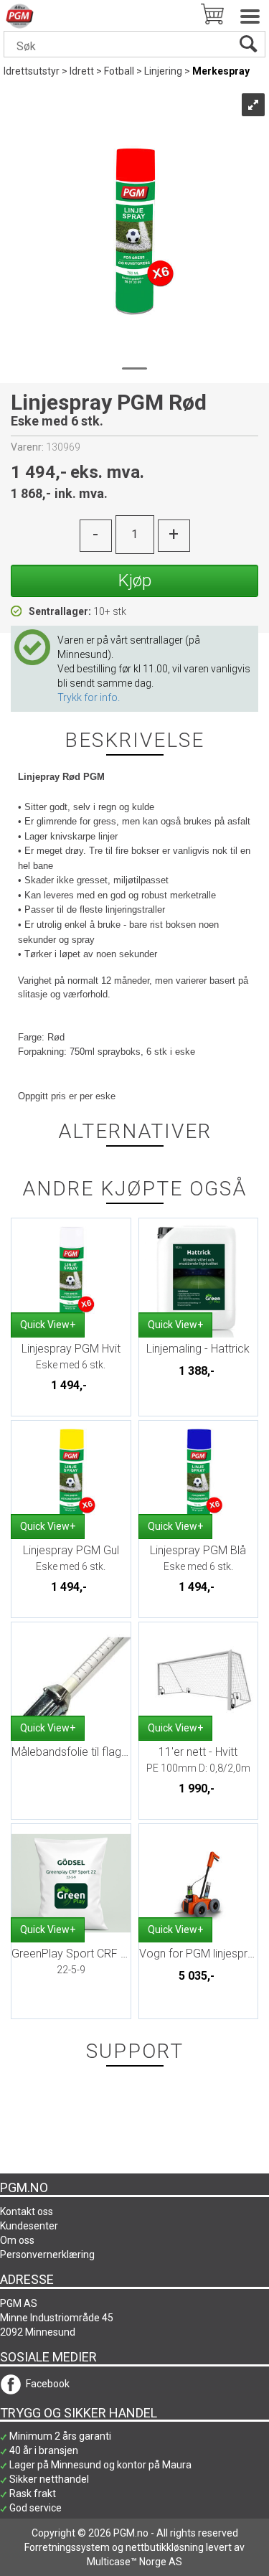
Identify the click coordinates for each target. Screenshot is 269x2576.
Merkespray (221, 71)
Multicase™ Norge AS (134, 2562)
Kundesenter (29, 2226)
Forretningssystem (67, 2547)
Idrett (82, 71)
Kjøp (135, 580)
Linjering (163, 71)
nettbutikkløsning (165, 2547)
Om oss (17, 2240)
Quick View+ (48, 1325)
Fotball (119, 71)
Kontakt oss (27, 2211)
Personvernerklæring (47, 2255)
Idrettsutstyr (32, 71)
